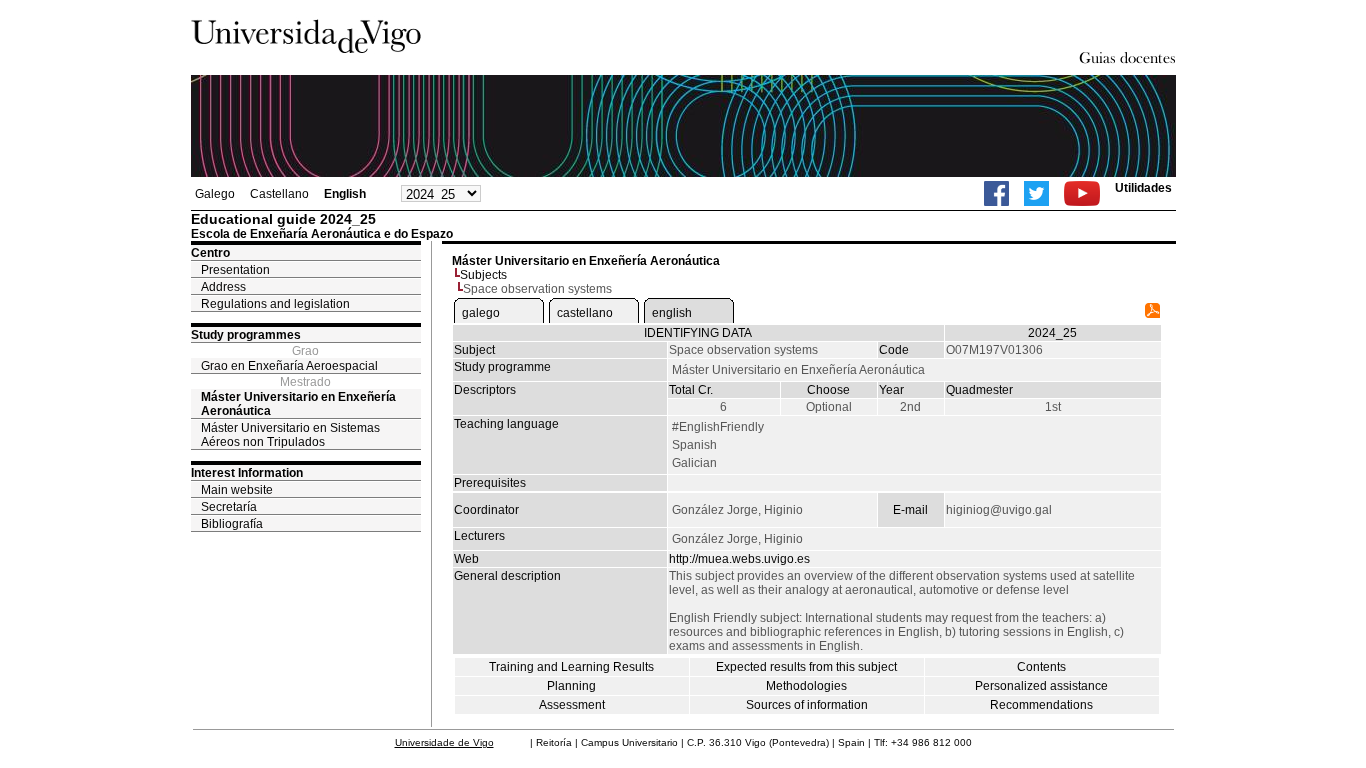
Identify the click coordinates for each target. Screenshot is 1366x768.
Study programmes (246, 335)
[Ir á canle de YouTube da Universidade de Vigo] (1082, 193)
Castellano (279, 194)
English (345, 194)
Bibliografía (232, 524)
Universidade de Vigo (444, 742)
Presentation (235, 270)
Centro (210, 253)
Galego (215, 194)
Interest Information (247, 473)
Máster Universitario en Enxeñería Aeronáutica (298, 404)
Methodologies (806, 686)
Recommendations (1041, 705)
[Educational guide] (1152, 314)
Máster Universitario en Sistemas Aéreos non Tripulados (290, 435)
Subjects (483, 275)
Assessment (572, 705)
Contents (1041, 667)
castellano (585, 313)
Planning (571, 686)
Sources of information (807, 705)
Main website (237, 490)
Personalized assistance (1041, 686)
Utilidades (1143, 188)
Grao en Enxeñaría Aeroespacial (289, 366)
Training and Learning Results (571, 667)
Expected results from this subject (806, 667)
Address (223, 287)
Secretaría (229, 507)
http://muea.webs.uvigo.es (739, 559)
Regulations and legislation (275, 304)
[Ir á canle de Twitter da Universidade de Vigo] (1036, 193)
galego (481, 313)
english (672, 313)
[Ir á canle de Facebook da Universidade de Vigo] (996, 193)
